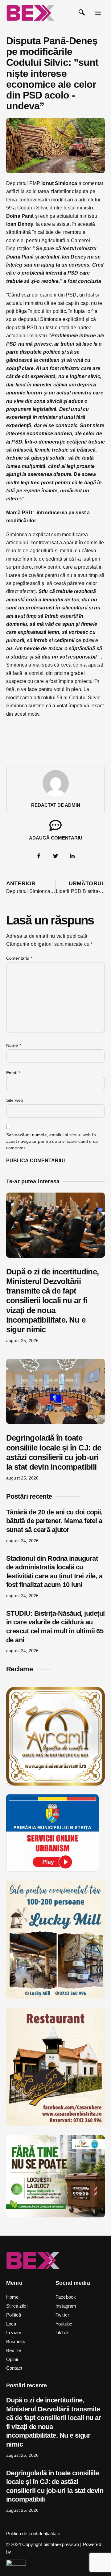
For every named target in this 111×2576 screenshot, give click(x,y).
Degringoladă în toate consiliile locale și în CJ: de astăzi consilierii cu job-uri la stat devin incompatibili (54, 1452)
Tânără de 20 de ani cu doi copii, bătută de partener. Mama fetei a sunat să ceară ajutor (54, 1521)
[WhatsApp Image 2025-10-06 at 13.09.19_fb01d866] (55, 1997)
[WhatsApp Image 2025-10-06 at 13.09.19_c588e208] (55, 2125)
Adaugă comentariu (56, 838)
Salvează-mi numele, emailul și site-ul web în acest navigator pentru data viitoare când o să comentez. (52, 1141)
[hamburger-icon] (98, 13)
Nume (14, 1045)
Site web (15, 1100)
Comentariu (19, 958)
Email (13, 1073)
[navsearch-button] (82, 13)
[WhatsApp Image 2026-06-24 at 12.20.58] (55, 2216)
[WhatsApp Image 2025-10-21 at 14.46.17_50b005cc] (55, 1784)
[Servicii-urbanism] (52, 1870)
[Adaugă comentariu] (55, 825)
